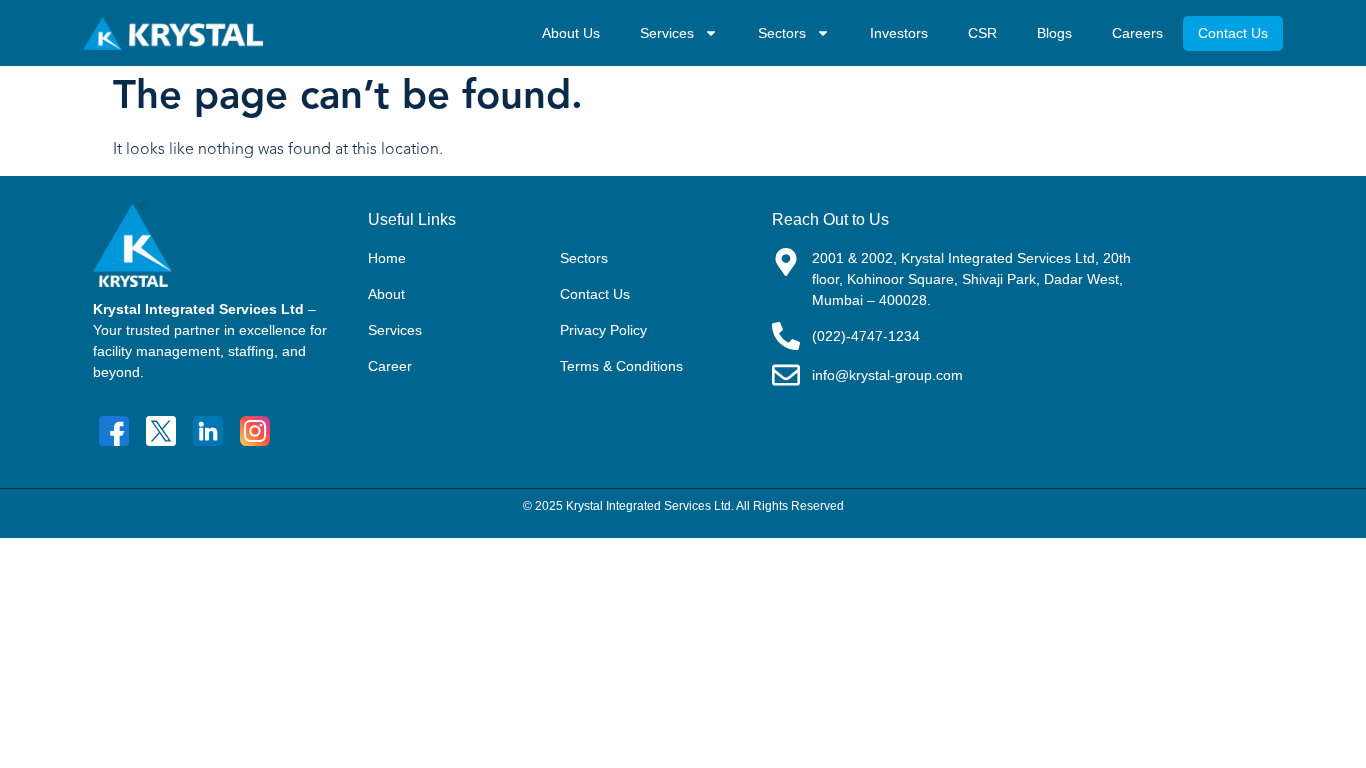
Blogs (1054, 33)
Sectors (782, 33)
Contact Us (1233, 33)
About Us (571, 33)
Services (667, 33)
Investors (899, 33)
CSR (982, 33)
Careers (1137, 33)
